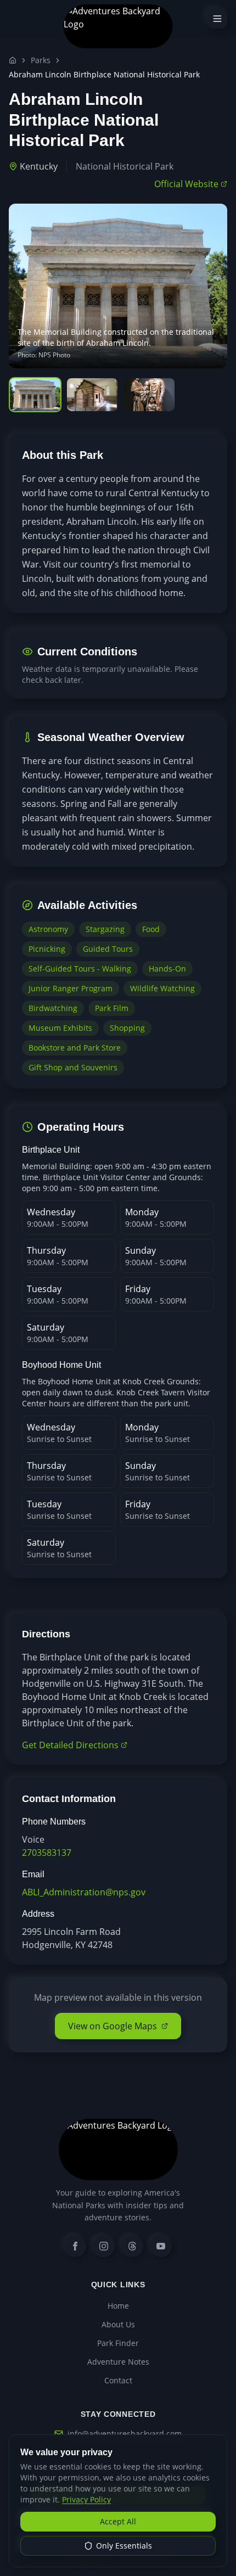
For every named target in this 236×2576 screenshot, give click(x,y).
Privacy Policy (86, 2499)
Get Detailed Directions (70, 1745)
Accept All (118, 2521)
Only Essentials (124, 2546)
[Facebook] (75, 2246)
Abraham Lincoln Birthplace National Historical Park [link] (104, 74)
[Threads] (132, 2246)
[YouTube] (161, 2246)
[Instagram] (104, 2246)
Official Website (186, 184)
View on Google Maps (113, 2026)
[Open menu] (217, 19)
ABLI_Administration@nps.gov (84, 1892)
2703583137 (47, 1853)
